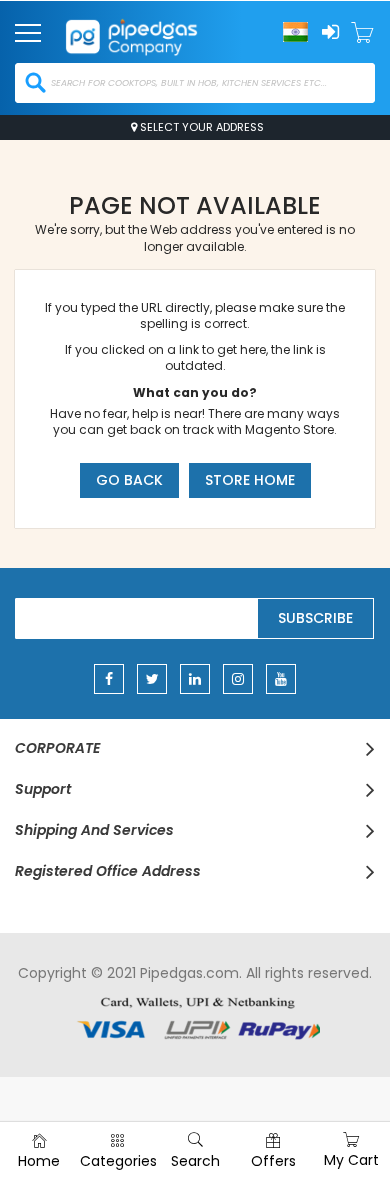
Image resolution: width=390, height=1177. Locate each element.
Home (39, 1161)
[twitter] (152, 679)
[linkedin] (195, 679)
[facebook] (109, 679)
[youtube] (281, 679)
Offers (273, 1161)
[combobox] (195, 83)
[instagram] (238, 679)
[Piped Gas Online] (150, 31)
